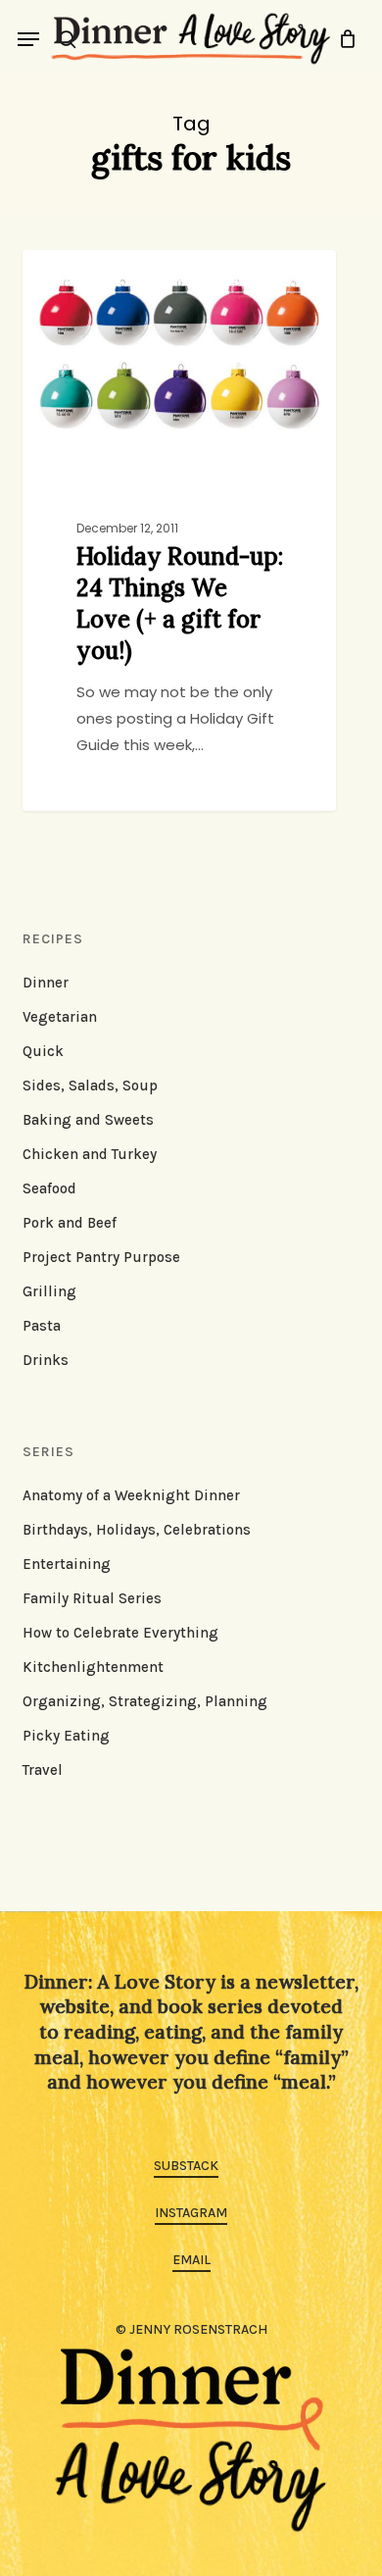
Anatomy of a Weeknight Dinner (131, 1495)
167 (144, 272)
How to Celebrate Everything (120, 1633)
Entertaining (67, 1564)
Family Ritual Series (92, 1598)
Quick (43, 1051)
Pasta (42, 1326)
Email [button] (191, 2260)
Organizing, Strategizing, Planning (145, 1701)
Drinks (46, 1360)
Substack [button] (186, 2166)
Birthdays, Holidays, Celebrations (137, 1530)
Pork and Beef (70, 1223)
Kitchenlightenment (93, 1667)
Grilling (49, 1291)
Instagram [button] (191, 2213)
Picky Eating (66, 1736)
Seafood (49, 1188)
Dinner (46, 983)
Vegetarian (60, 1017)
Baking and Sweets (88, 1120)
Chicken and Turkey (90, 1154)
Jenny (80, 272)
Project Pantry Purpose (101, 1257)
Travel (43, 1770)
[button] (28, 39)
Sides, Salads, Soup (90, 1086)
